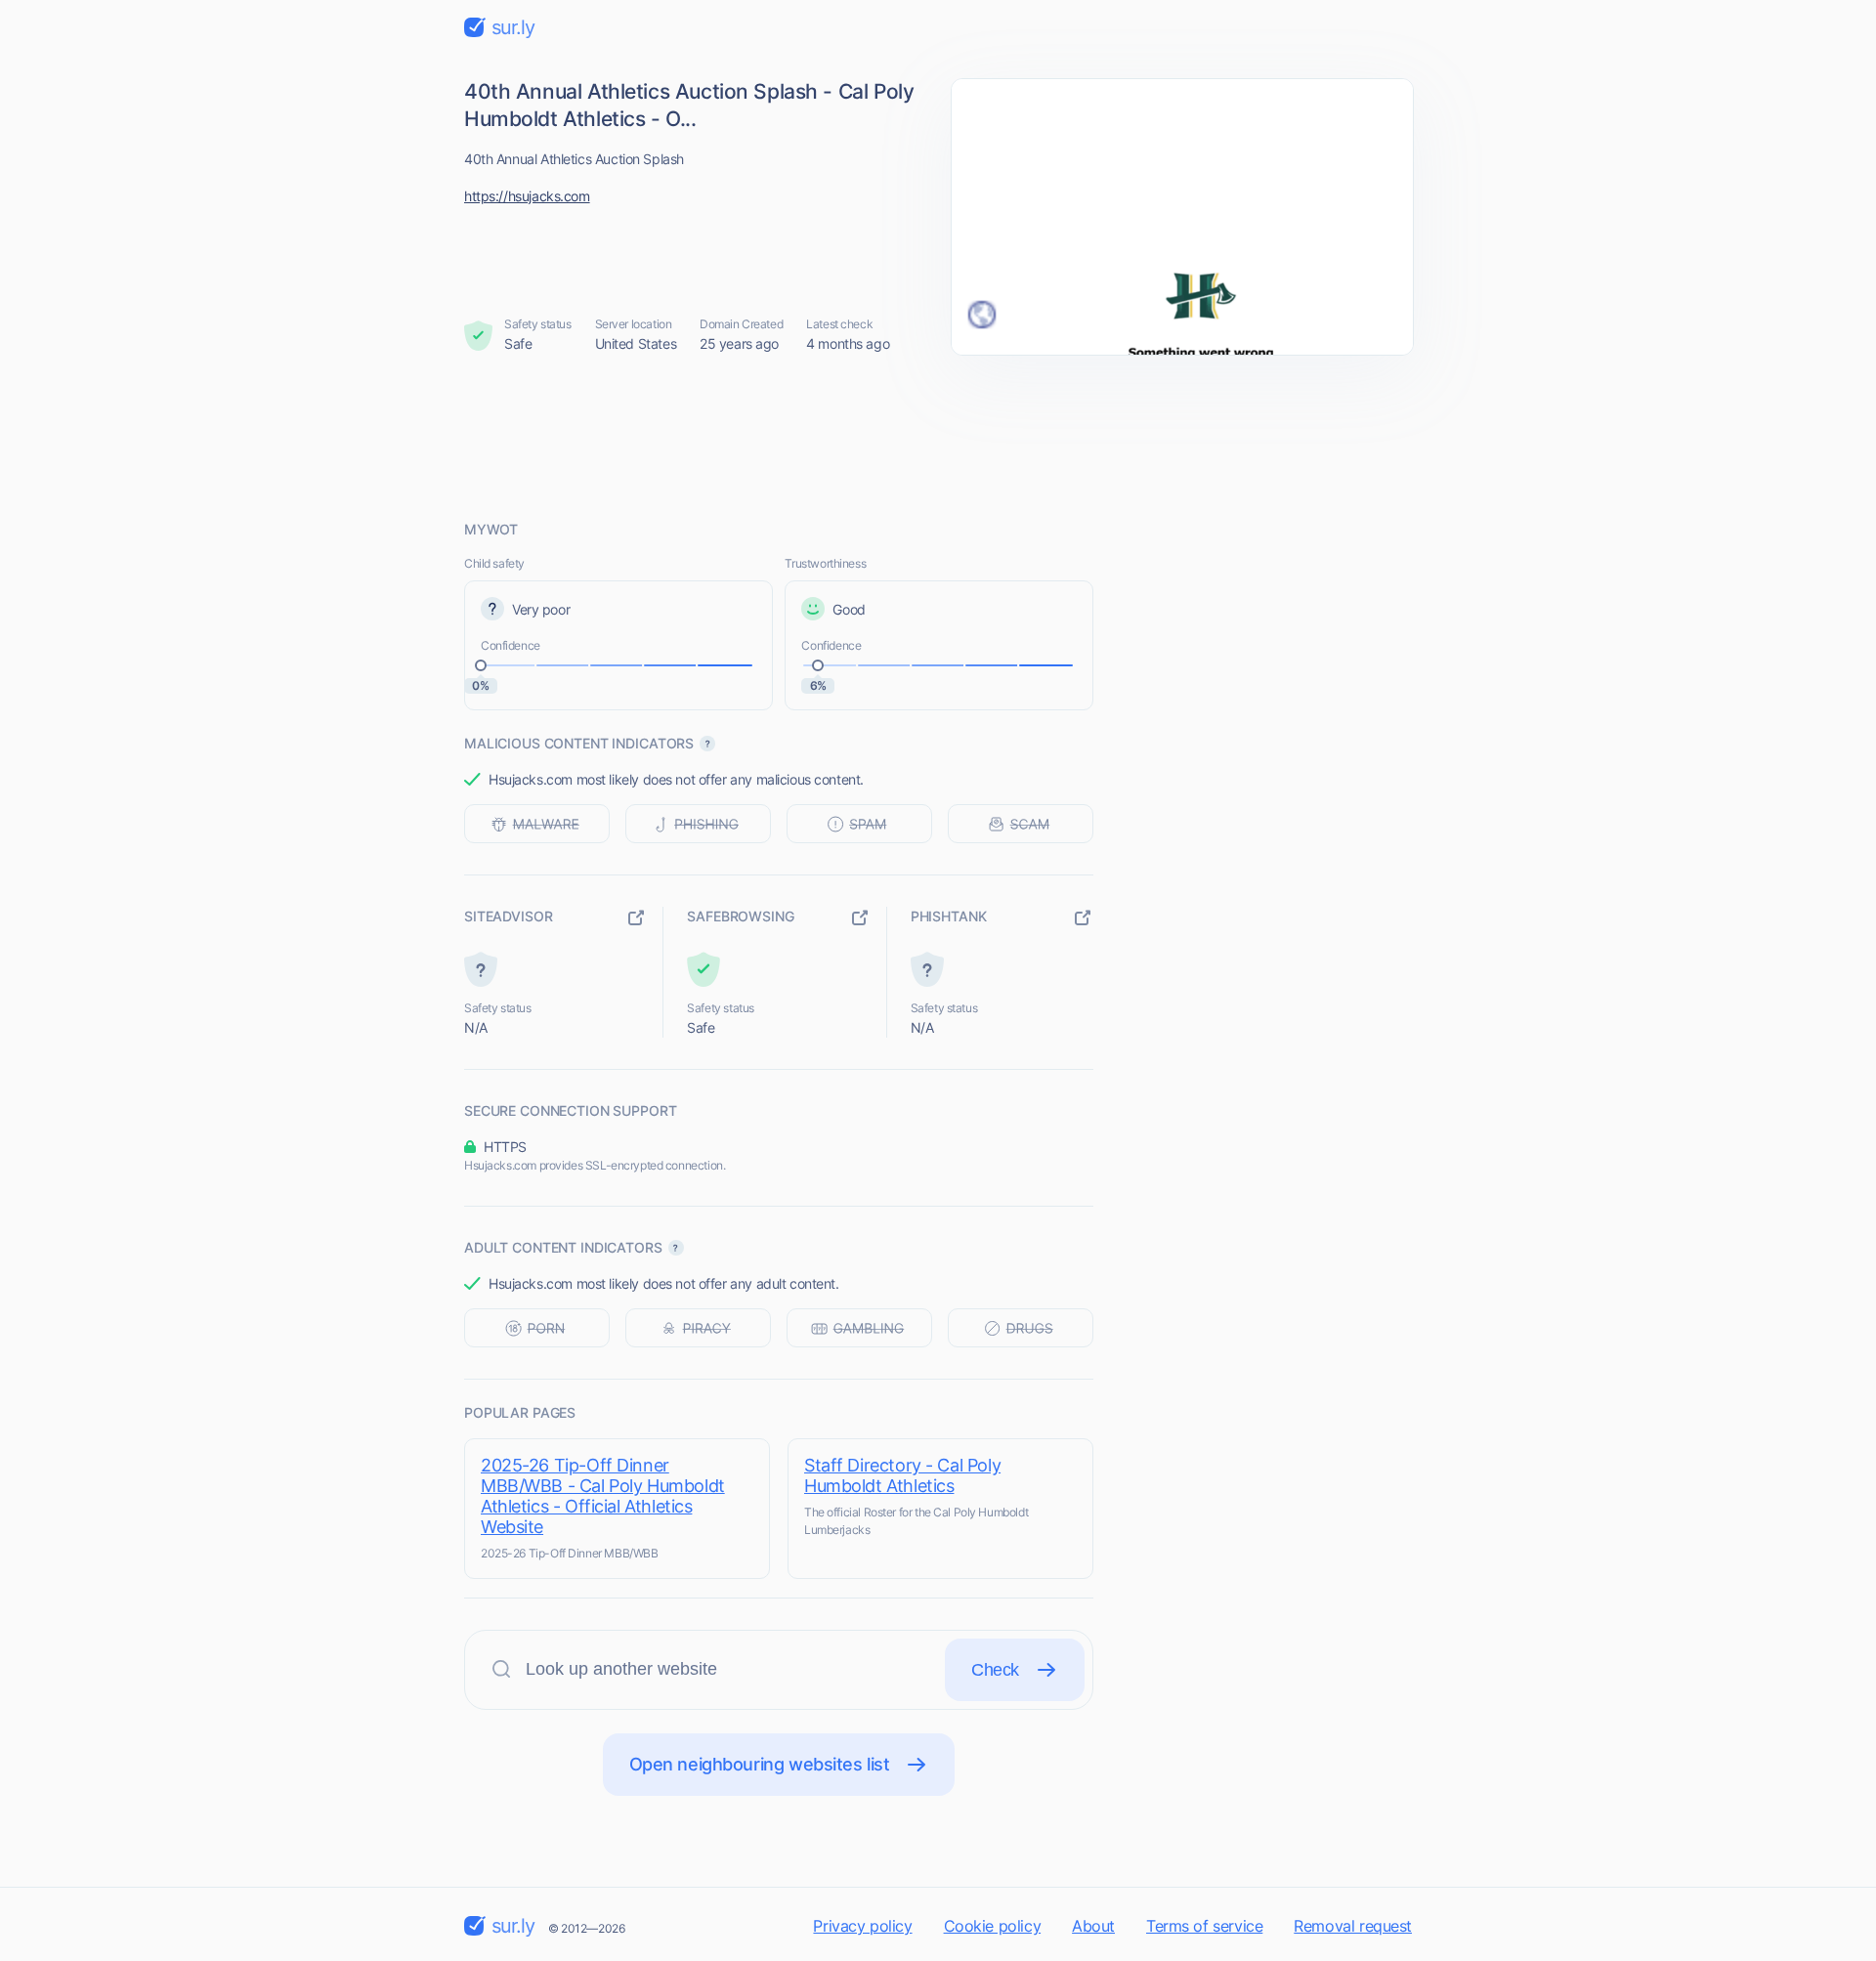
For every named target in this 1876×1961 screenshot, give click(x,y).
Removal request (1353, 1926)
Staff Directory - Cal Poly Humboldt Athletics (902, 1475)
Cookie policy (993, 1926)
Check (995, 1670)
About (1093, 1926)
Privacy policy (862, 1926)
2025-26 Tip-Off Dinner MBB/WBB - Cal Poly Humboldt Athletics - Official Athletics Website (603, 1496)
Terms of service (1204, 1926)
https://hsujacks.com (527, 196)
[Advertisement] (938, 437)
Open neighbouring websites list (760, 1764)
